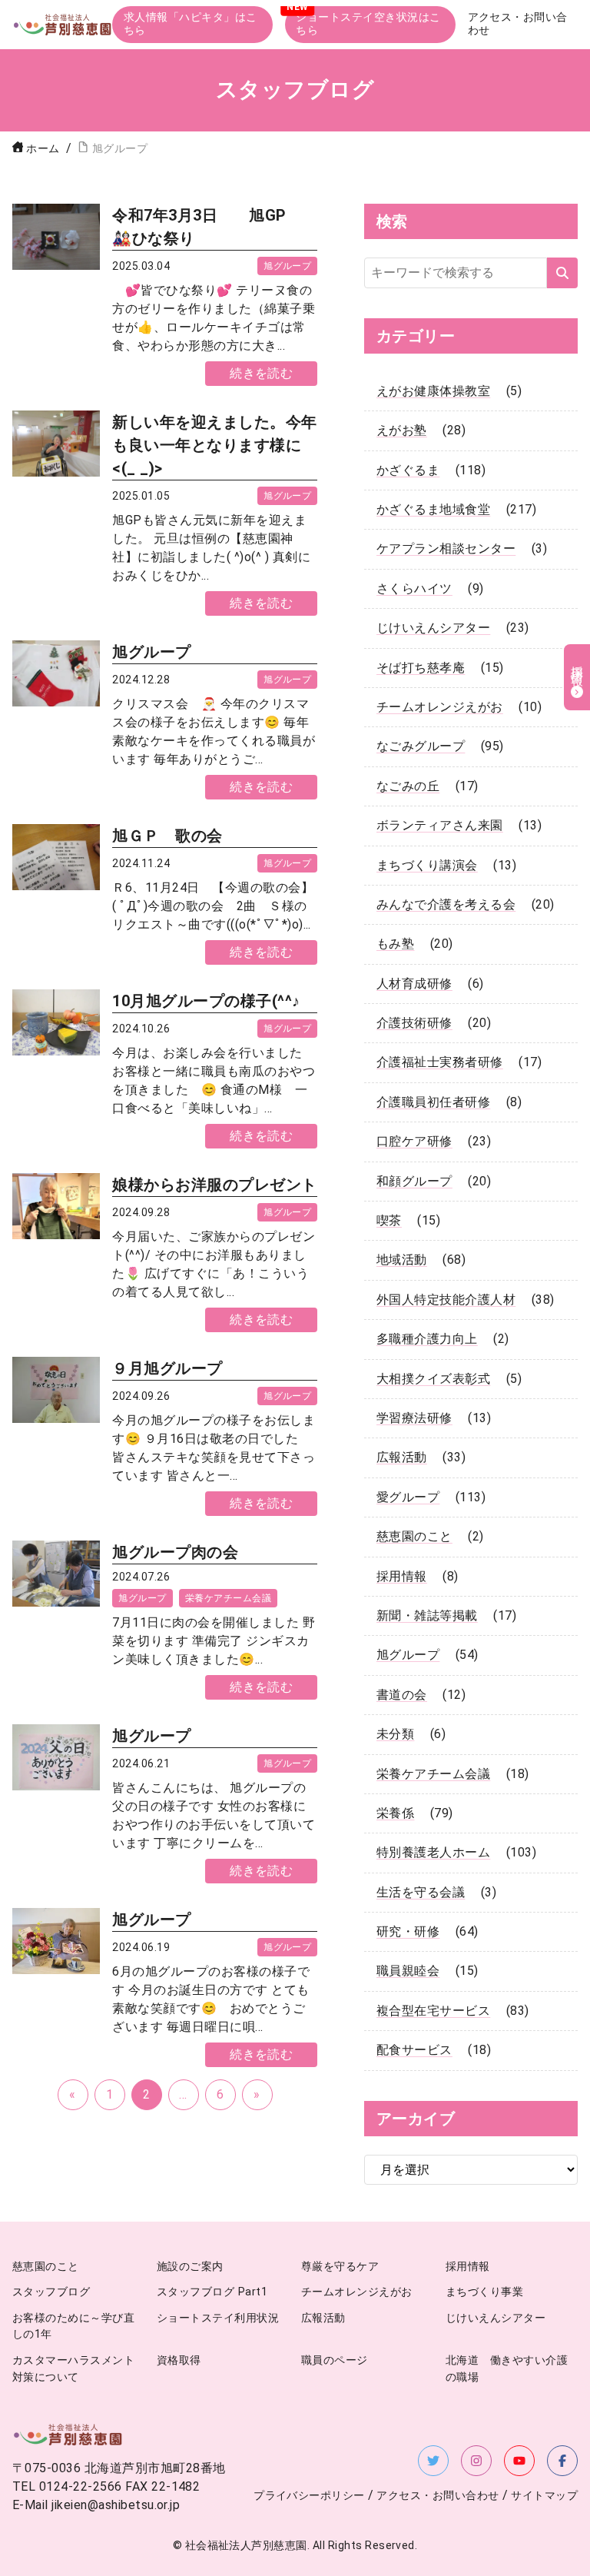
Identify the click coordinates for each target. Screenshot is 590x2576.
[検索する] (562, 273)
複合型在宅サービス (433, 2011)
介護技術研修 (414, 1023)
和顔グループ (414, 1181)
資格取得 (179, 2360)
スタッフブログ (51, 2292)
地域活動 (402, 1260)
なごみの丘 (408, 786)
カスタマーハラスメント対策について (73, 2369)
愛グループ (408, 1497)
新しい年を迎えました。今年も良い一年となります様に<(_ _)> (214, 445)
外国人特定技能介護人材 (446, 1300)
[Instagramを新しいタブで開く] (476, 2461)
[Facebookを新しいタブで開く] (562, 2461)
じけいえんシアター (433, 628)
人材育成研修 (414, 984)
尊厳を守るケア (340, 2267)
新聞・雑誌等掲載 (427, 1615)
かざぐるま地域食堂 (433, 509)
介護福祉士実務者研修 (440, 1062)
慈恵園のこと (414, 1536)
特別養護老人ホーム (433, 1852)
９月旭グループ (167, 1368)
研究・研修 (408, 1931)
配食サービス (414, 2050)
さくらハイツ (414, 588)
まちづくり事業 (484, 2292)
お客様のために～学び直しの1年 (73, 2327)
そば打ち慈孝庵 (421, 668)
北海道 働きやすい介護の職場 (507, 2369)
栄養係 (395, 1813)
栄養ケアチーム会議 (228, 1598)
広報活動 (402, 1457)
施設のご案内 (190, 2267)
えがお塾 (402, 430)
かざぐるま (408, 470)
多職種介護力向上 (427, 1339)
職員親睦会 (408, 1971)
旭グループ (287, 266)
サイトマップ (544, 2496)
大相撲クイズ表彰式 (433, 1379)
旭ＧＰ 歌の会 (167, 836)
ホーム (43, 149)
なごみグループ (421, 746)
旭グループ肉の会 (175, 1552)
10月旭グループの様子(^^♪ (206, 1001)
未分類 (395, 1734)
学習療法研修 (414, 1418)
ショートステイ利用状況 (218, 2318)
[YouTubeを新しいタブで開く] (519, 2461)
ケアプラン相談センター (446, 548)
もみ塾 (395, 944)
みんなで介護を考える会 (446, 904)
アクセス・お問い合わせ (518, 24)
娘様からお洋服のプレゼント (214, 1185)
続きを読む (261, 373)
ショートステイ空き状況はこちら (368, 24)
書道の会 (402, 1695)
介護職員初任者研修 (433, 1102)
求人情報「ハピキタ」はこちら (191, 24)
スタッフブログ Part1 (212, 2292)
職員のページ (335, 2360)
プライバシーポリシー (309, 2496)
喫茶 (389, 1220)
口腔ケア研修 (414, 1141)
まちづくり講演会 (427, 865)
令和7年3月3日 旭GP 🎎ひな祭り (207, 227)
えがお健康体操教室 (433, 391)
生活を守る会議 (421, 1892)
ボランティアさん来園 (440, 825)
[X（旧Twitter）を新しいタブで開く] (433, 2461)
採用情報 (402, 1576)
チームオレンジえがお (440, 707)
